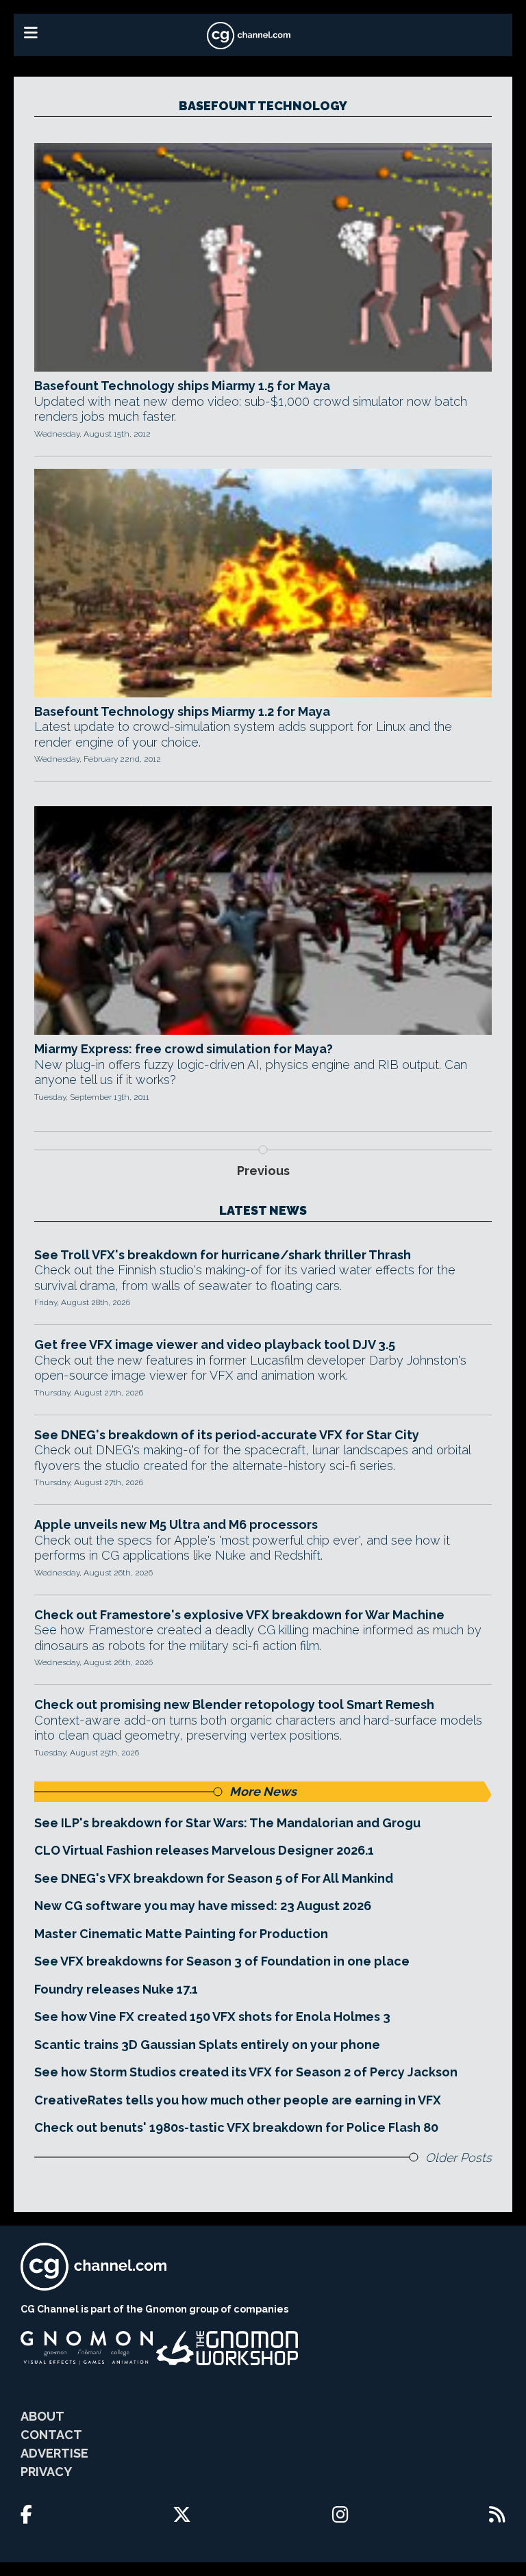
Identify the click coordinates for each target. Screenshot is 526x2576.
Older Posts (459, 2158)
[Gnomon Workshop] (227, 2348)
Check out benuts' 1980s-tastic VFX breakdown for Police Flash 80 (236, 2127)
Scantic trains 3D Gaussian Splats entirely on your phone (207, 2045)
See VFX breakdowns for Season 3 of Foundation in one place (222, 1961)
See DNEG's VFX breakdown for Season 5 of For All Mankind (214, 1878)
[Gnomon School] (87, 2348)
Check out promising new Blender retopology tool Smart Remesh (234, 1704)
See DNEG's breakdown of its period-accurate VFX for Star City (227, 1435)
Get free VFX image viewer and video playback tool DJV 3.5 (215, 1344)
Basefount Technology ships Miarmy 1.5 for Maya (182, 386)
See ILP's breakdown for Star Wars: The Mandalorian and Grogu (227, 1823)
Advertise (54, 2453)
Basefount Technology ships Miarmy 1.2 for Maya (182, 711)
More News (263, 1791)
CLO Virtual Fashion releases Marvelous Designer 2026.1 (204, 1850)
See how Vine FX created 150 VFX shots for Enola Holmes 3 (212, 2017)
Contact (51, 2435)
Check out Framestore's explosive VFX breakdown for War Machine (239, 1615)
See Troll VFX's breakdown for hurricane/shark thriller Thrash (223, 1255)
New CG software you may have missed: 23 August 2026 (203, 1906)
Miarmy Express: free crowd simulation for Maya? (184, 1049)
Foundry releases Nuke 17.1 (116, 1989)
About (42, 2416)
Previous (263, 1171)
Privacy (46, 2472)
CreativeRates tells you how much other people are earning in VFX (238, 2100)
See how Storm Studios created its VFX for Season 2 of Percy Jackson (246, 2072)
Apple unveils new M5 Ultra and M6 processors (176, 1524)
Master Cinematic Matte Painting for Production (181, 1934)
